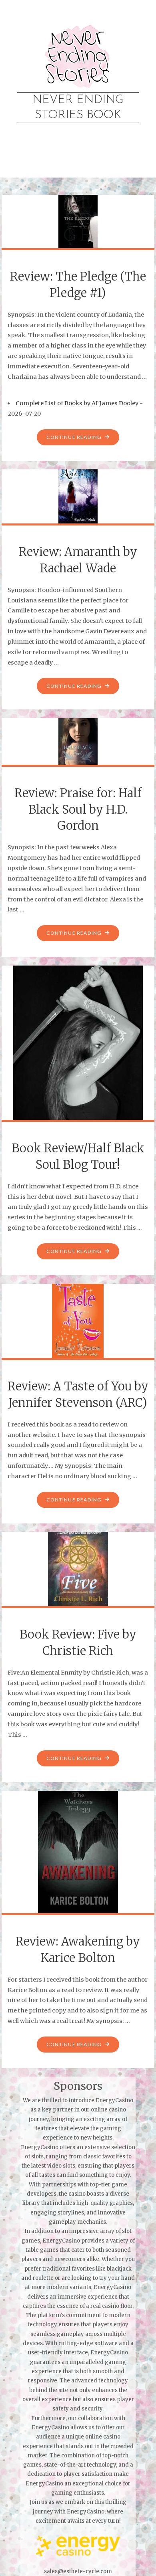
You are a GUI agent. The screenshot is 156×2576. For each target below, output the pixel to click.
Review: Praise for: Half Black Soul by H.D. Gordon (78, 809)
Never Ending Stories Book (78, 107)
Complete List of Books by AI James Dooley (77, 403)
